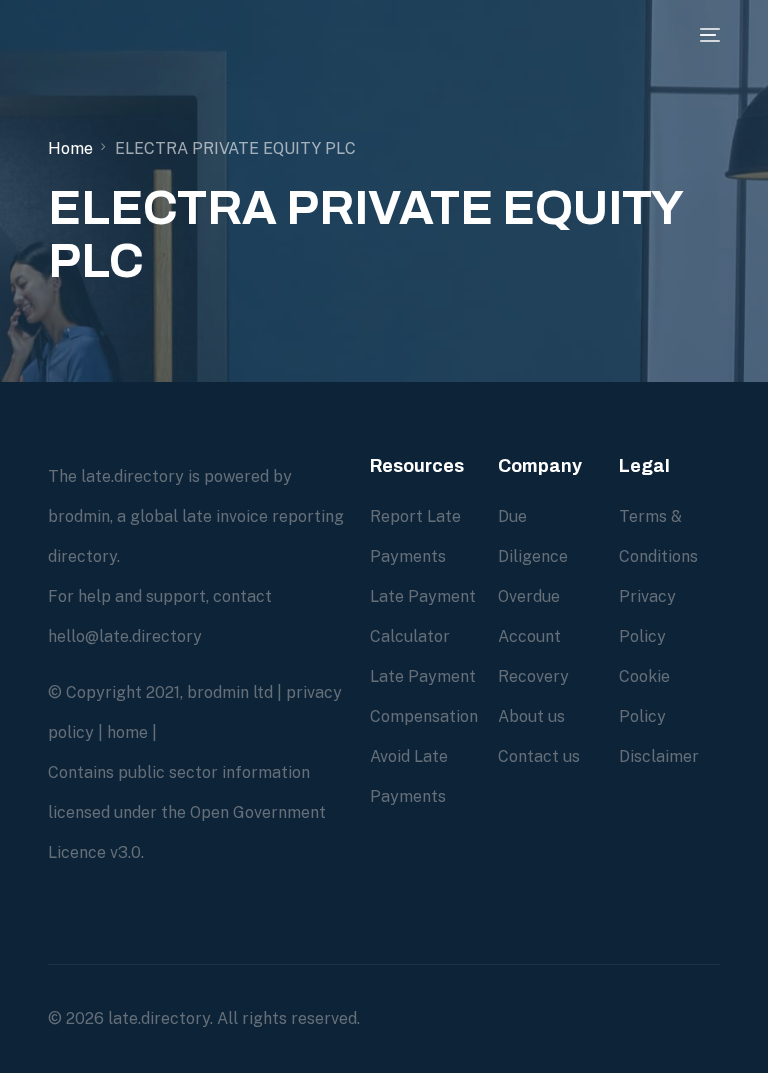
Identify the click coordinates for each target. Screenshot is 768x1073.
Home (70, 148)
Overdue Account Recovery (533, 636)
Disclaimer (659, 756)
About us (531, 716)
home (127, 732)
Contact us (539, 756)
